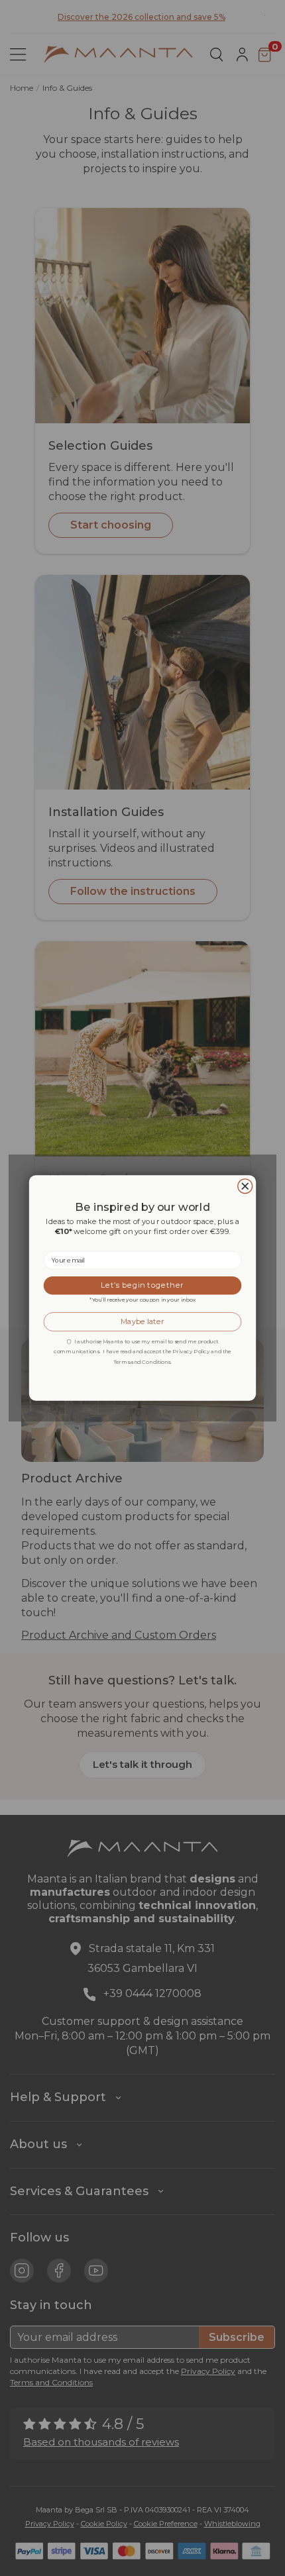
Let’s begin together (142, 1285)
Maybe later (142, 1322)
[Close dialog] (245, 1186)
